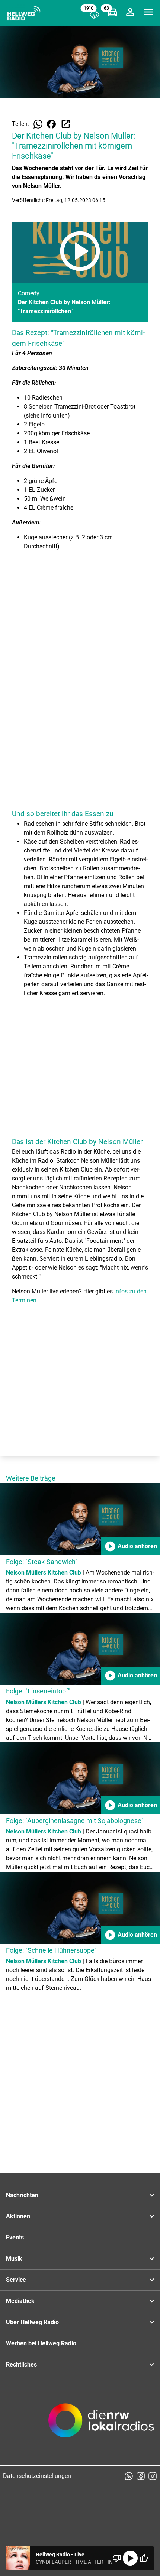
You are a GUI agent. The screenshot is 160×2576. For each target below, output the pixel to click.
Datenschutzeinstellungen (37, 2476)
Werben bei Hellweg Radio (41, 2343)
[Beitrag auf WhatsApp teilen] (38, 124)
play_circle (130, 2558)
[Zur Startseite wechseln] (24, 13)
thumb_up (144, 2558)
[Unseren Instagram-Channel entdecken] (153, 2476)
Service (16, 2280)
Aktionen (18, 2216)
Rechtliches (21, 2364)
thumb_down (117, 2558)
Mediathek (20, 2301)
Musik (14, 2259)
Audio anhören (131, 1546)
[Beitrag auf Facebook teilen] (51, 124)
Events (15, 2237)
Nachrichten (22, 2195)
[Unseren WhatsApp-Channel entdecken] (129, 2476)
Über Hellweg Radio (32, 2322)
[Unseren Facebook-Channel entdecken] (141, 2476)
